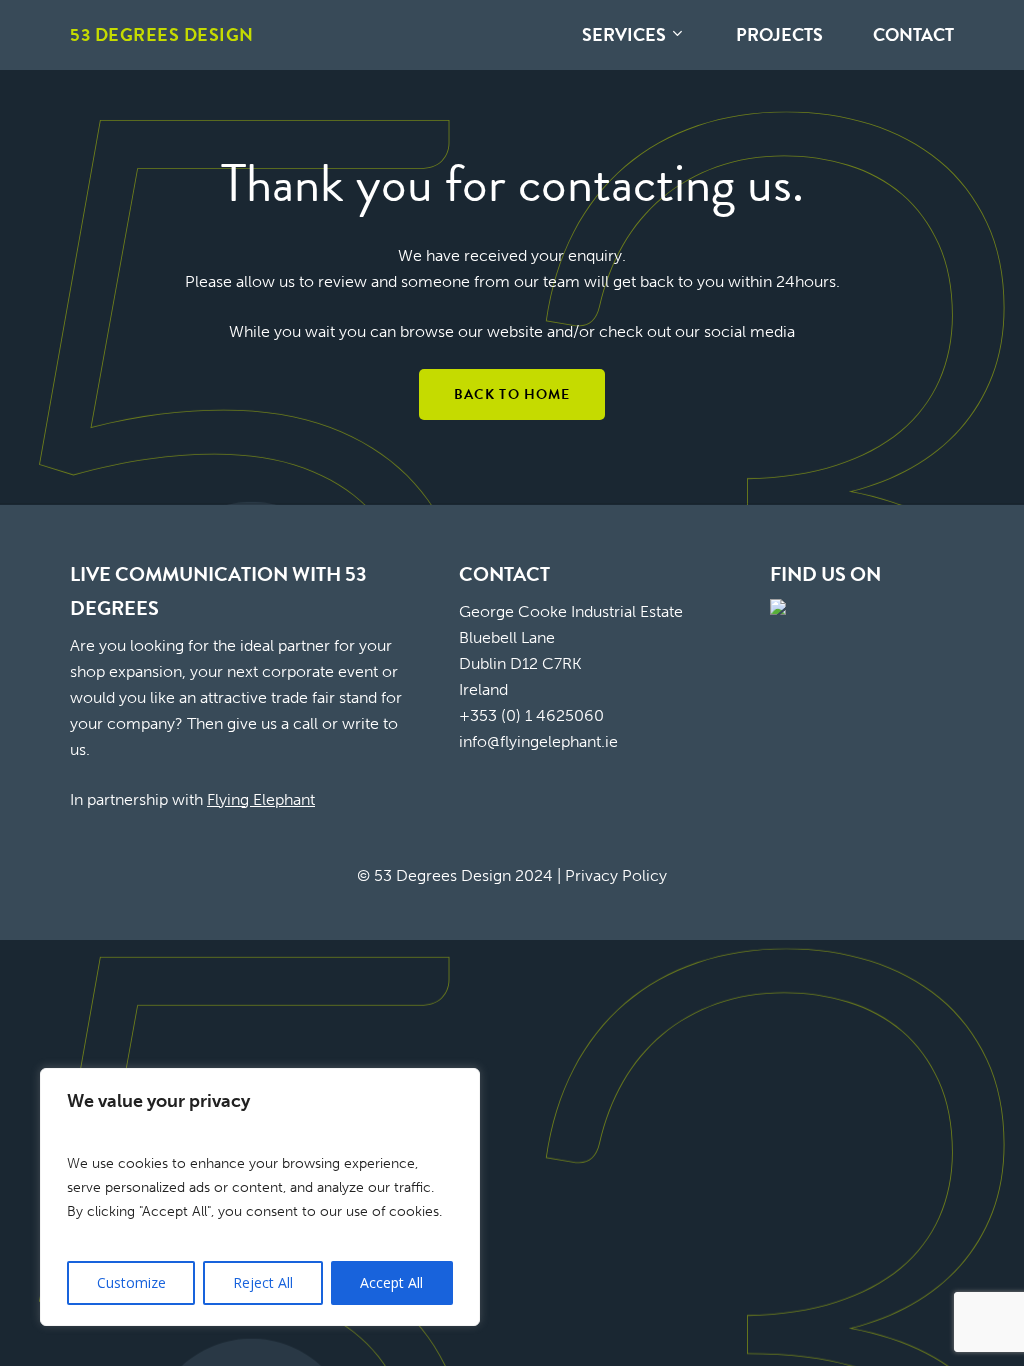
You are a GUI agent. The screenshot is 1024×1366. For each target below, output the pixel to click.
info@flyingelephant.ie (538, 741)
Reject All (263, 1282)
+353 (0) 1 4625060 (531, 715)
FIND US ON (825, 574)
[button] (512, 394)
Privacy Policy (616, 875)
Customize (131, 1282)
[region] (260, 1197)
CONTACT (504, 574)
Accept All (391, 1282)
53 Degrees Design (162, 34)
